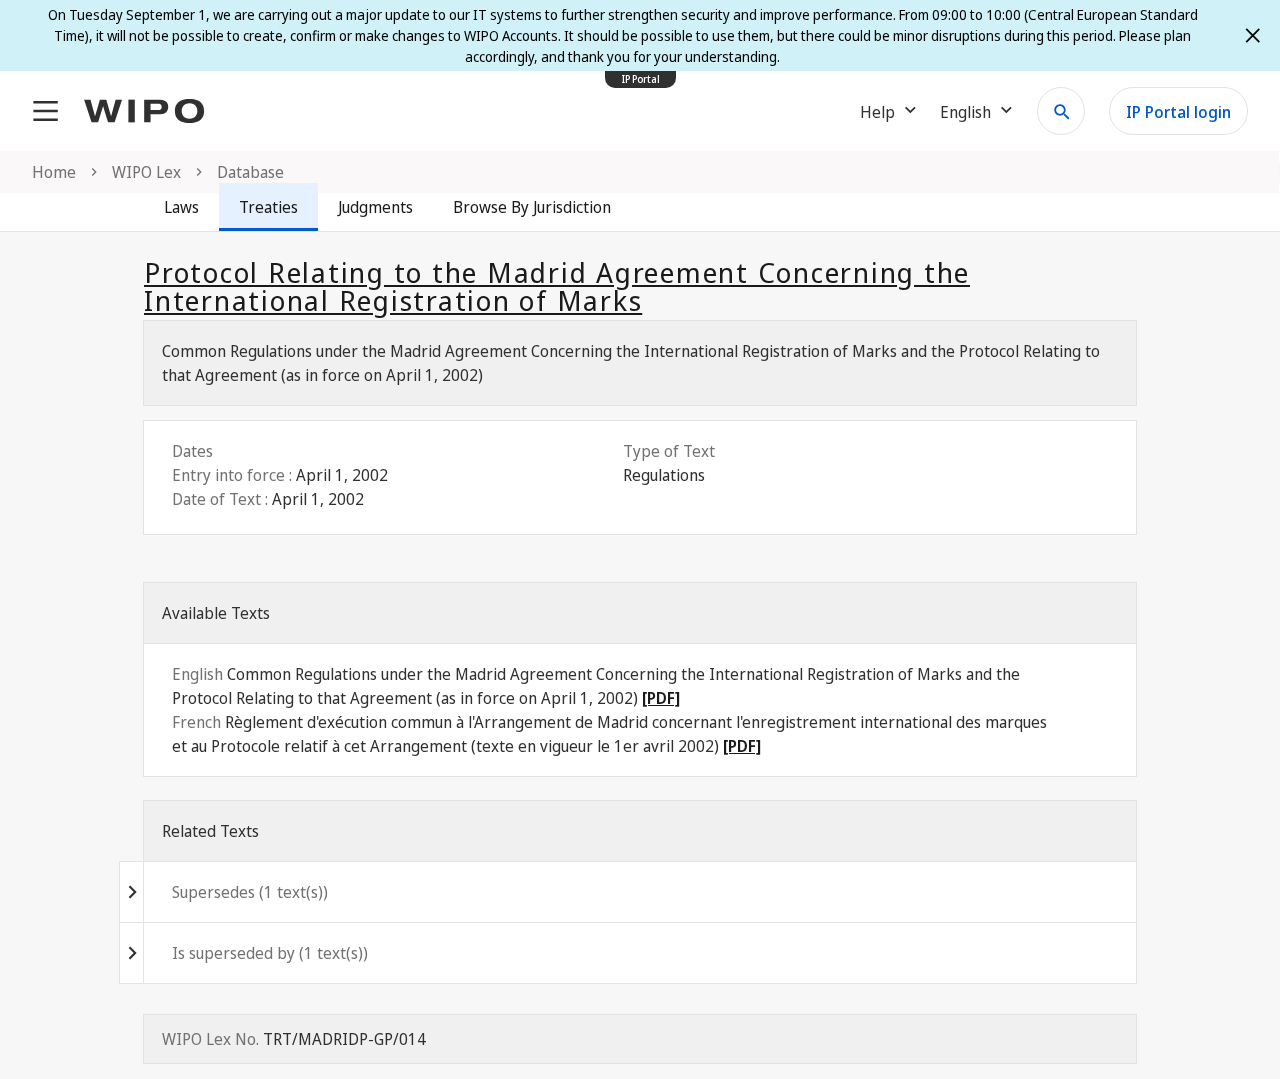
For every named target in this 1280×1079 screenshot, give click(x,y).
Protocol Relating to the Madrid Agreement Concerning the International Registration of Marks (557, 286)
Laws (181, 207)
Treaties (268, 207)
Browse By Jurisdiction (532, 207)
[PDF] (661, 698)
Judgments (375, 207)
